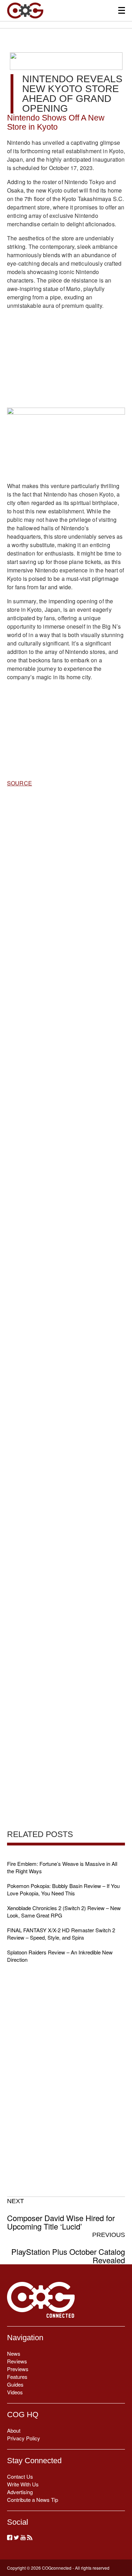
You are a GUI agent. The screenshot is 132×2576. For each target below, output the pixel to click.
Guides (15, 2384)
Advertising (20, 2492)
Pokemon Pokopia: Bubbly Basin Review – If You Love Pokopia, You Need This (63, 1889)
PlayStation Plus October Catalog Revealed (68, 2248)
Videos (15, 2392)
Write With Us (23, 2484)
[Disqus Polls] (66, 884)
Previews (18, 2369)
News (14, 2353)
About (14, 2430)
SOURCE (20, 783)
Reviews (17, 2361)
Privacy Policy (24, 2438)
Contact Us (20, 2476)
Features (17, 2377)
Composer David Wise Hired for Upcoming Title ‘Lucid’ (61, 2214)
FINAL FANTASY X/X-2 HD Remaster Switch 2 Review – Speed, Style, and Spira (61, 1934)
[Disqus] (66, 1067)
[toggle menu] (122, 10)
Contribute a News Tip (33, 2500)
